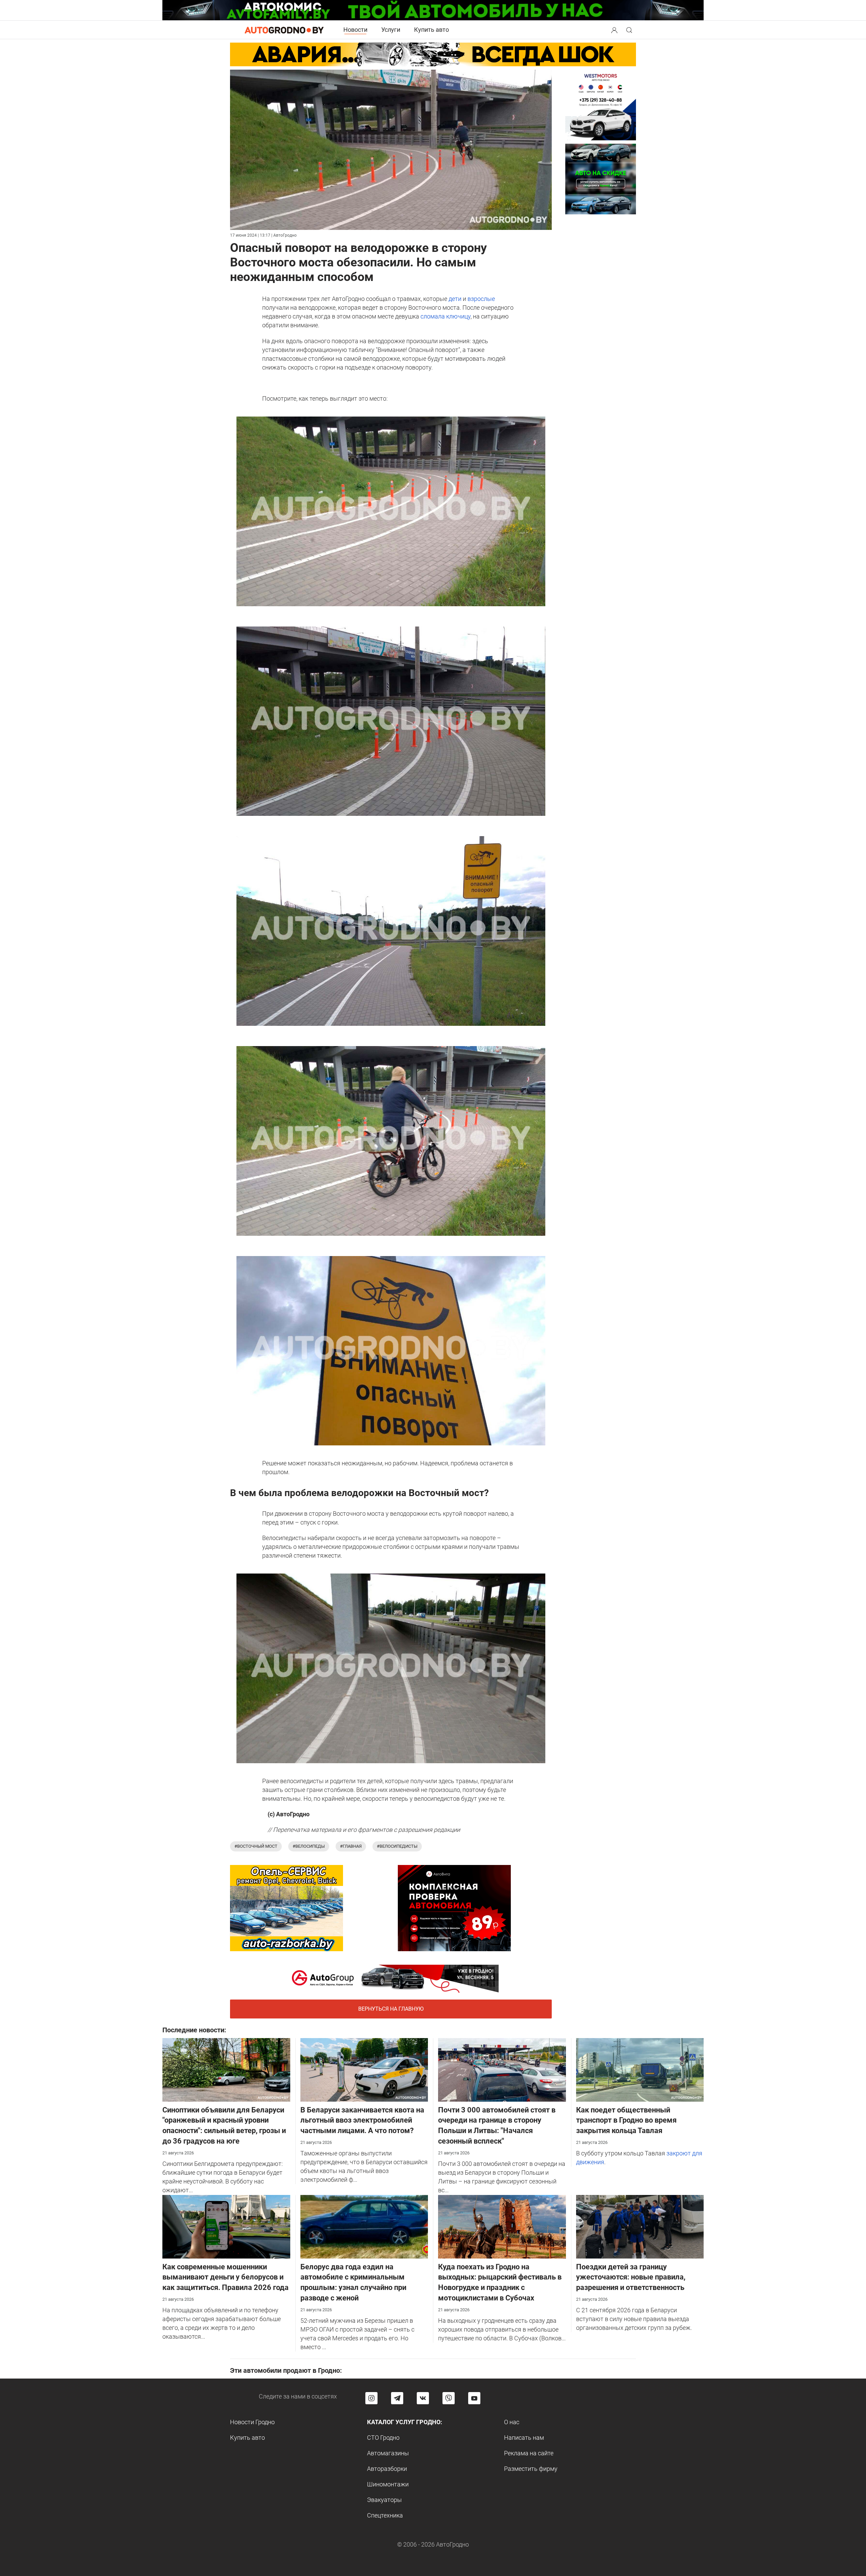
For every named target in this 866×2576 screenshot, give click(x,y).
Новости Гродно (252, 2422)
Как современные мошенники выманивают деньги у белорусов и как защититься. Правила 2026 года (225, 2277)
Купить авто (431, 30)
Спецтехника (385, 2515)
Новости (355, 30)
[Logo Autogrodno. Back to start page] (284, 30)
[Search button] (614, 30)
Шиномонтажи (388, 2484)
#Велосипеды (309, 1846)
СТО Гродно (383, 2438)
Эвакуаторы (384, 2500)
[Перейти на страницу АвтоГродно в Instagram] (371, 2398)
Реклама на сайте (529, 2453)
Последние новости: (194, 2030)
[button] (615, 29)
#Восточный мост (256, 1846)
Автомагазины (388, 2453)
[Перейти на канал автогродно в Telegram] (397, 2398)
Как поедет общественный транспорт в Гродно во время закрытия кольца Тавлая (626, 2120)
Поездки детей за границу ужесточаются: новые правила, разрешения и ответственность (631, 2277)
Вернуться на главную (391, 2009)
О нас (512, 2422)
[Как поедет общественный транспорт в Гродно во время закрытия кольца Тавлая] (640, 2069)
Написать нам (524, 2438)
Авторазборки (387, 2469)
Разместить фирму (531, 2469)
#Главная (351, 1846)
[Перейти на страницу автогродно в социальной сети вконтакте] (423, 2398)
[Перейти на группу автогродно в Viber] (449, 2398)
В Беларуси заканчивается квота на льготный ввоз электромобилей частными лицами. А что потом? (362, 2120)
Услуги (391, 30)
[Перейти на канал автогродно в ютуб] (474, 2398)
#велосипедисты (397, 1846)
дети (455, 299)
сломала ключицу (446, 316)
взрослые (481, 299)
